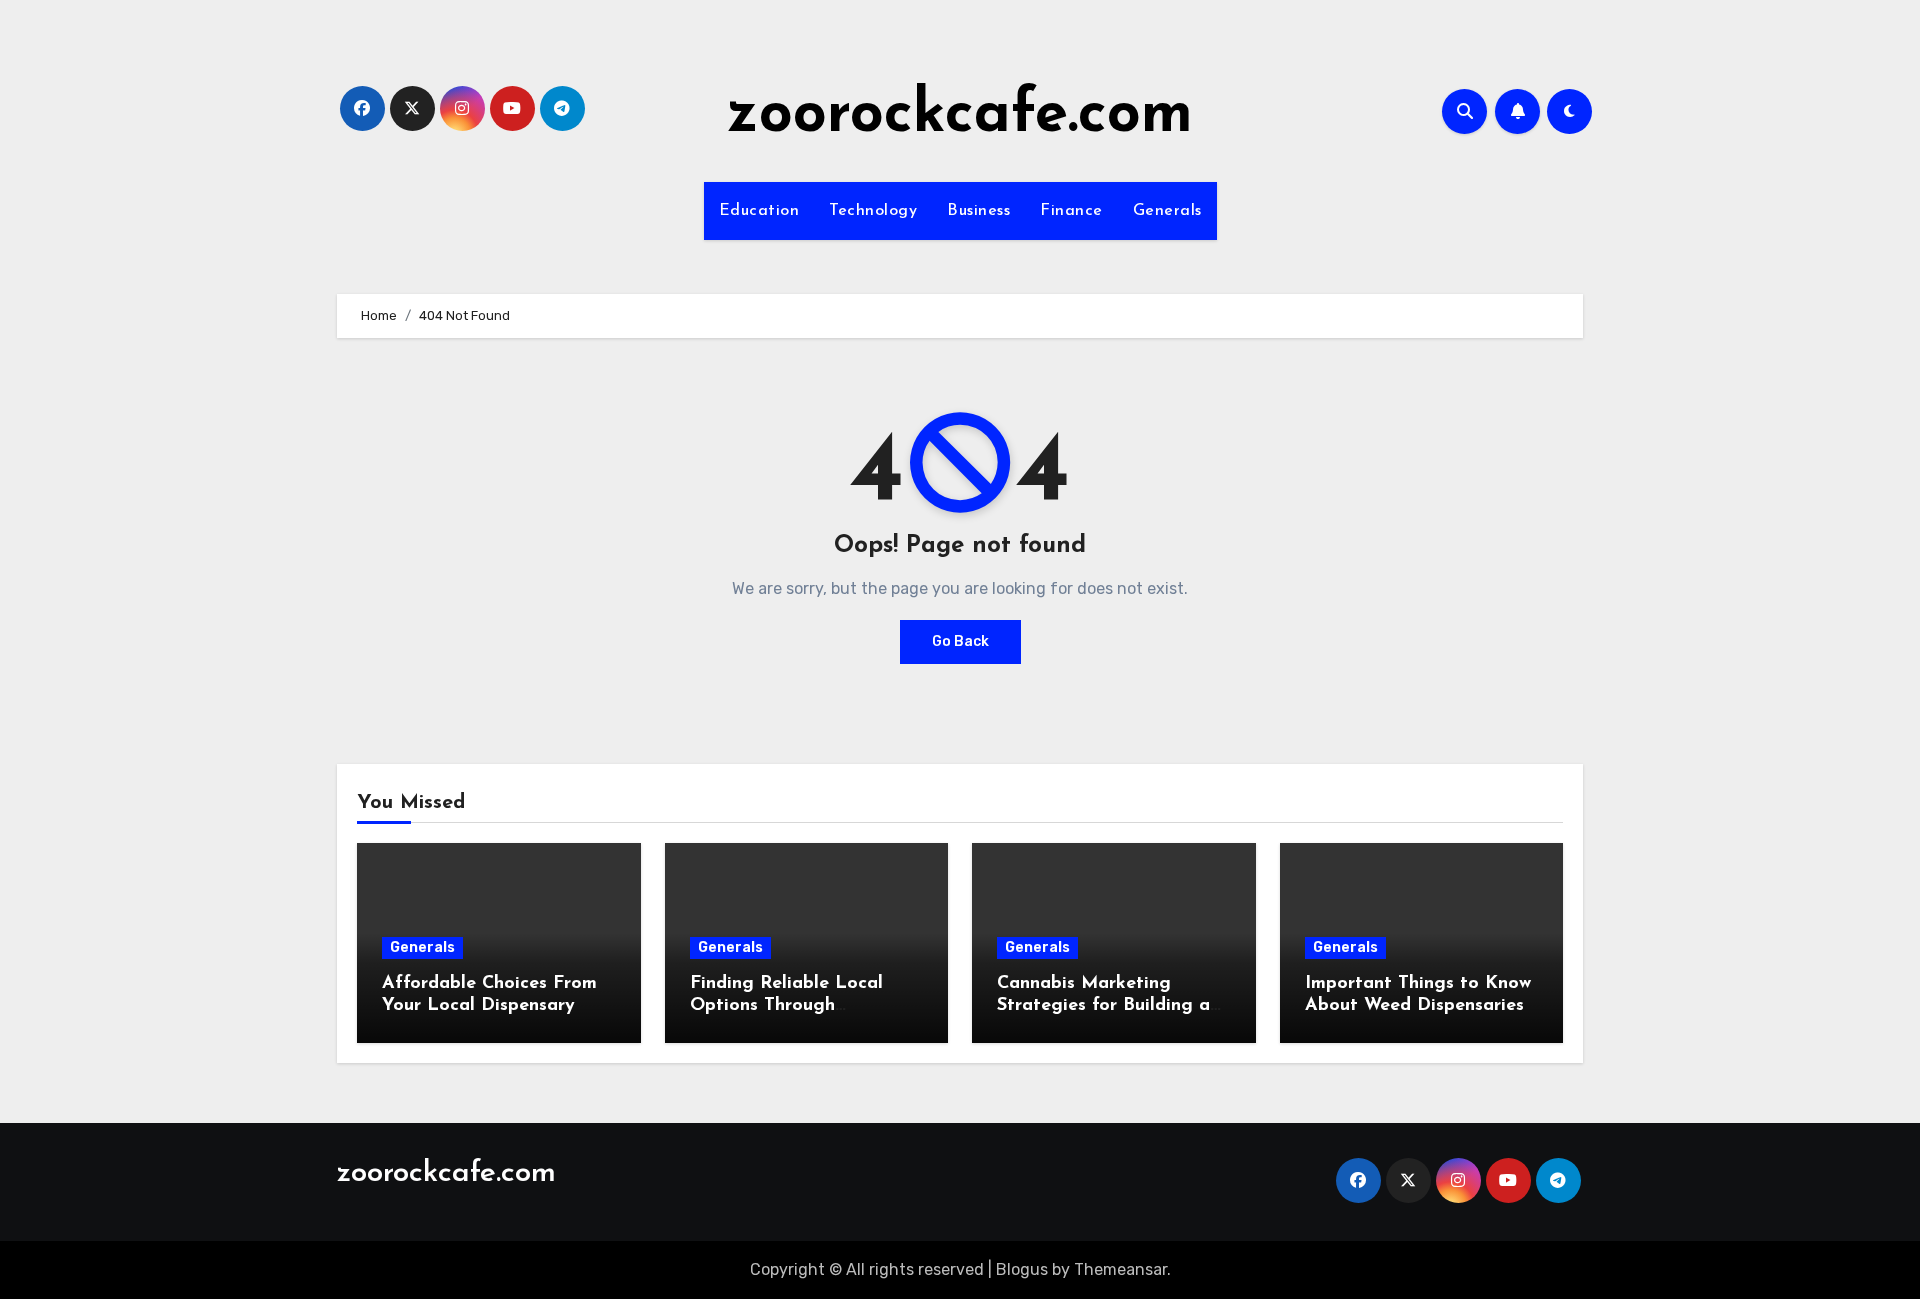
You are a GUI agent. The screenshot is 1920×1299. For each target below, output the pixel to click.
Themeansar (1120, 1269)
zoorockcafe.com (960, 116)
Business (978, 211)
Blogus (1022, 1269)
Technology (873, 211)
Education (759, 211)
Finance (1071, 211)
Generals (1167, 211)
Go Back (960, 641)
